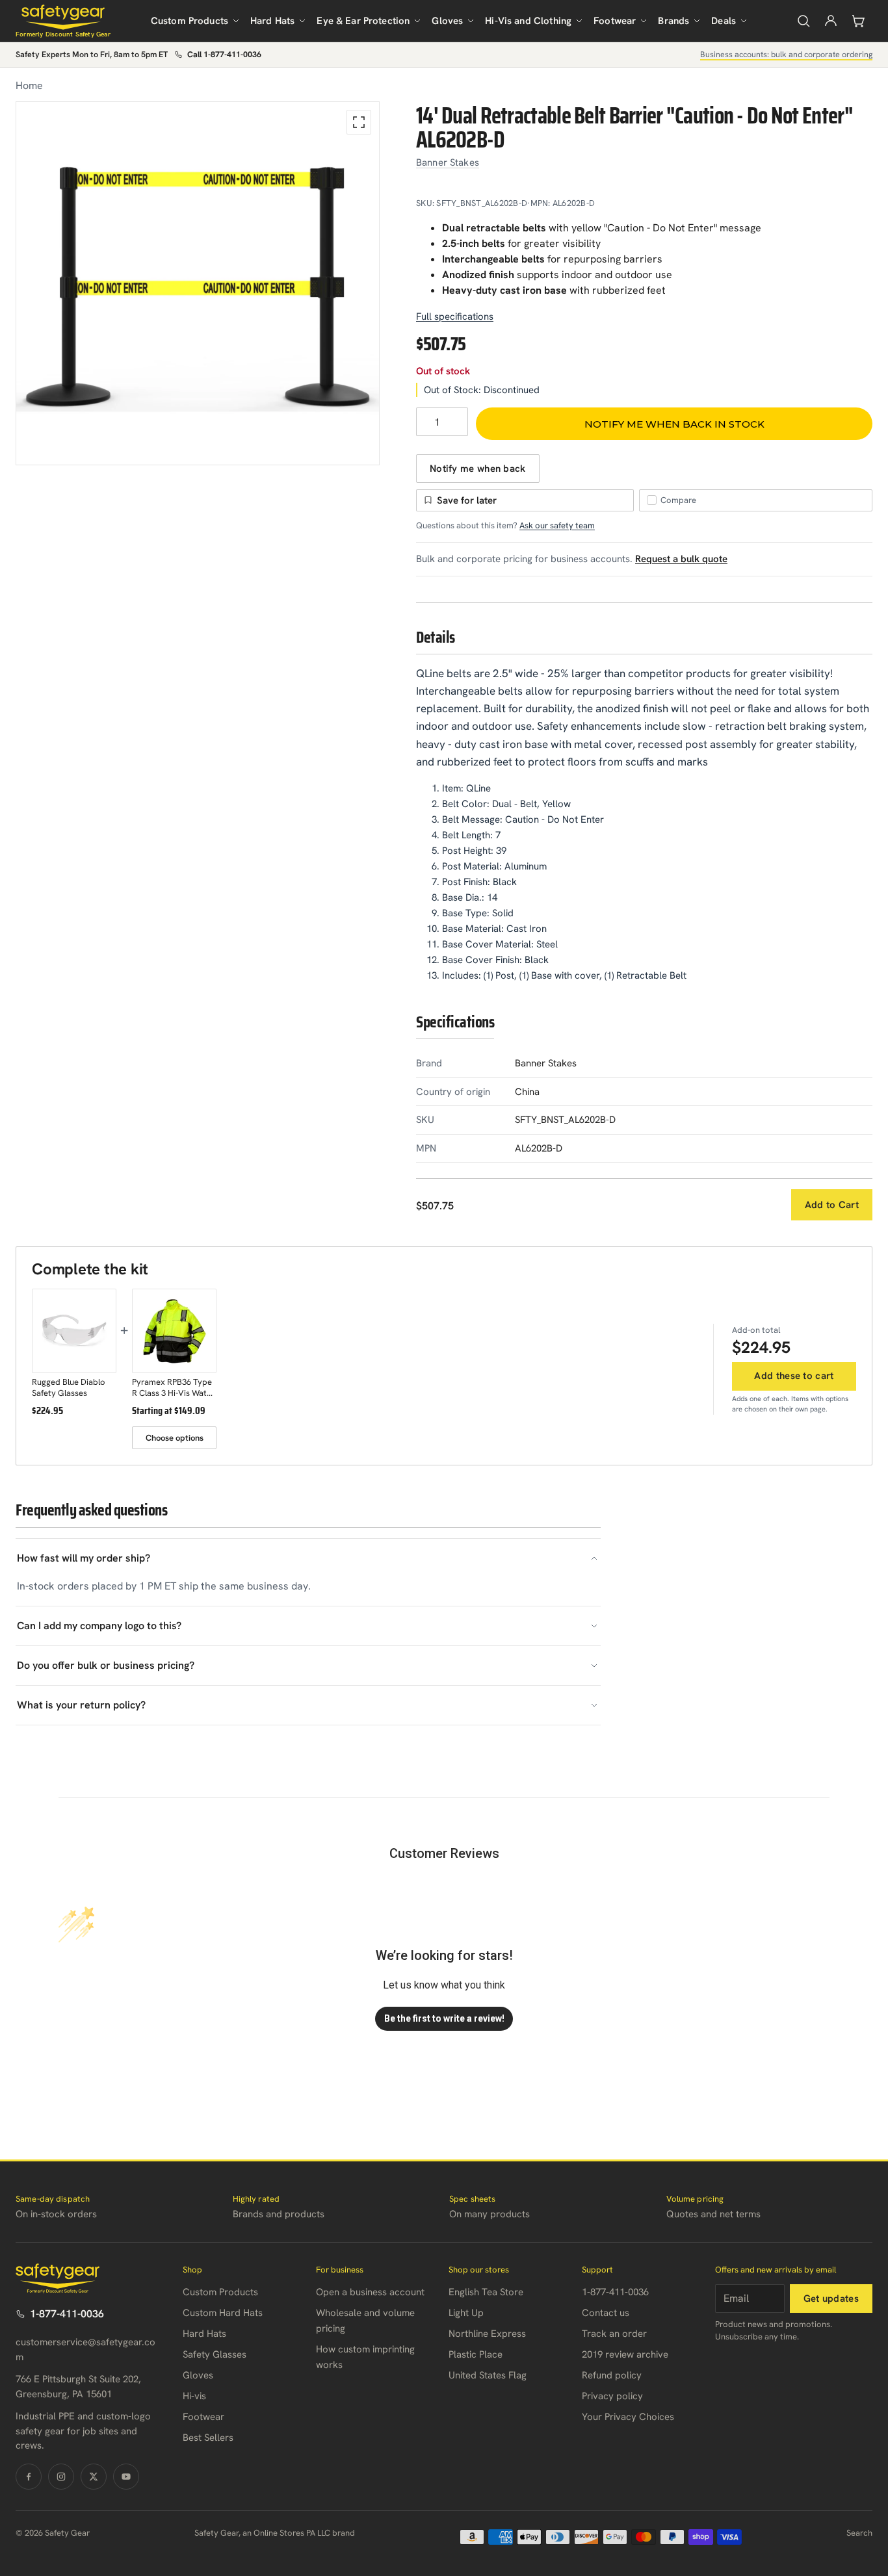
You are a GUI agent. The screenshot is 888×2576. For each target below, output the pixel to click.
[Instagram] (61, 2477)
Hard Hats (272, 21)
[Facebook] (29, 2477)
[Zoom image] (359, 122)
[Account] (831, 21)
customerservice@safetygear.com (85, 2350)
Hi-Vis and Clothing (528, 21)
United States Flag (488, 2375)
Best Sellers (208, 2438)
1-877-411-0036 (67, 2314)
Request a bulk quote (681, 559)
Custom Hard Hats (223, 2313)
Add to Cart (832, 1205)
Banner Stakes (448, 162)
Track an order (614, 2334)
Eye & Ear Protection (363, 21)
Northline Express (487, 2334)
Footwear (615, 21)
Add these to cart (794, 1376)
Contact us (606, 2313)
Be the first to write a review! (444, 2018)
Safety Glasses (215, 2354)
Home (29, 85)
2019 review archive (625, 2354)
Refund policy (612, 2375)
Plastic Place (476, 2354)
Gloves (447, 21)
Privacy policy (612, 2396)
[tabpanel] (198, 283)
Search (859, 2533)
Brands (673, 21)
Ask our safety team (557, 525)
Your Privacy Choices (628, 2417)
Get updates (831, 2299)
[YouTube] (126, 2477)
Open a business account (370, 2292)
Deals (724, 21)
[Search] (803, 21)
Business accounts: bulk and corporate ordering (786, 54)
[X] (94, 2477)
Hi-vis (194, 2396)
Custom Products (189, 21)
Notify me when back (478, 469)
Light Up (466, 2313)
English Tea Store (486, 2292)
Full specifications (455, 316)
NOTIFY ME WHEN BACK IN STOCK (674, 424)
